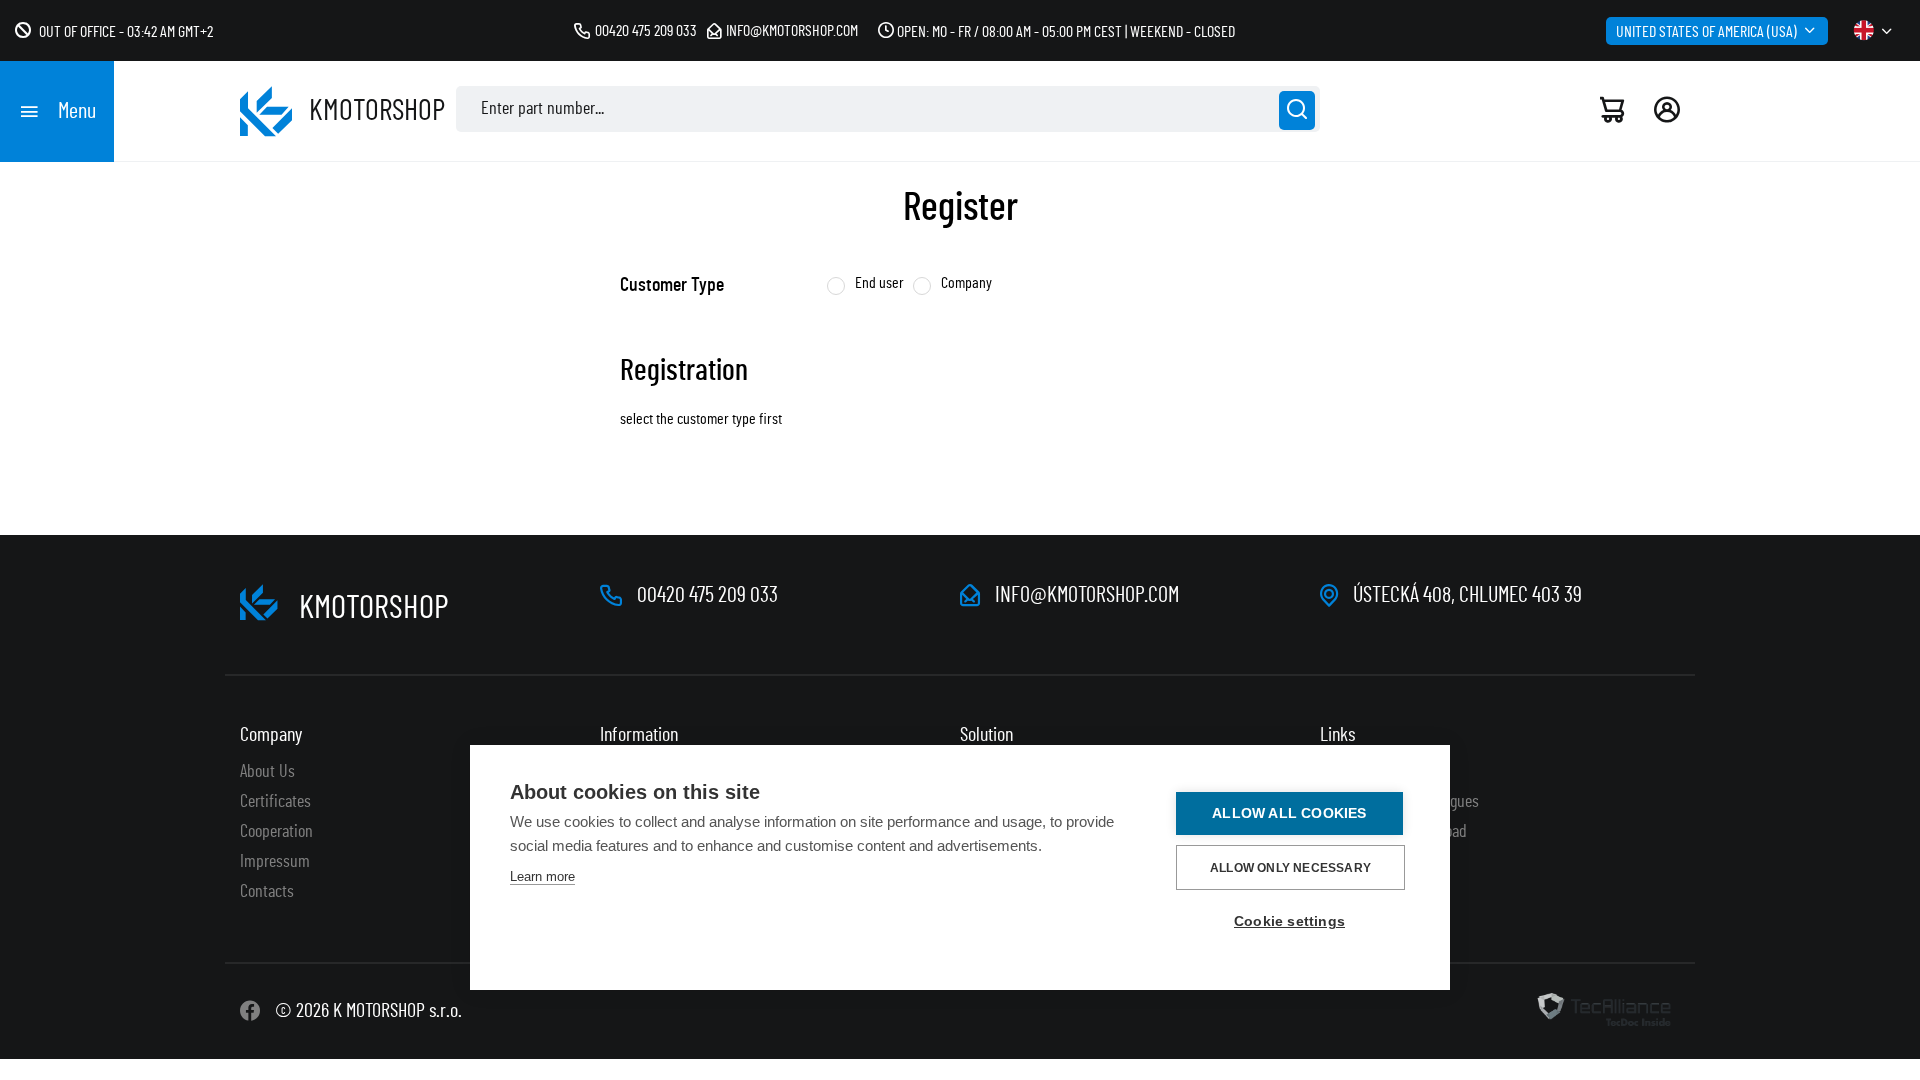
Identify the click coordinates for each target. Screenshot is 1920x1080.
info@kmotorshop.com (792, 31)
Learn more (542, 876)
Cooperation (276, 832)
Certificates (275, 802)
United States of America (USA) (1706, 32)
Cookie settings (1289, 921)
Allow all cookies (1289, 813)
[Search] (1297, 110)
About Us (267, 772)
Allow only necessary (1290, 868)
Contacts (267, 892)
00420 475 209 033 (646, 31)
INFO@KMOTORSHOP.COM (1087, 595)
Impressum (275, 862)
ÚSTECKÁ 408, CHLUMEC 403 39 (1467, 595)
